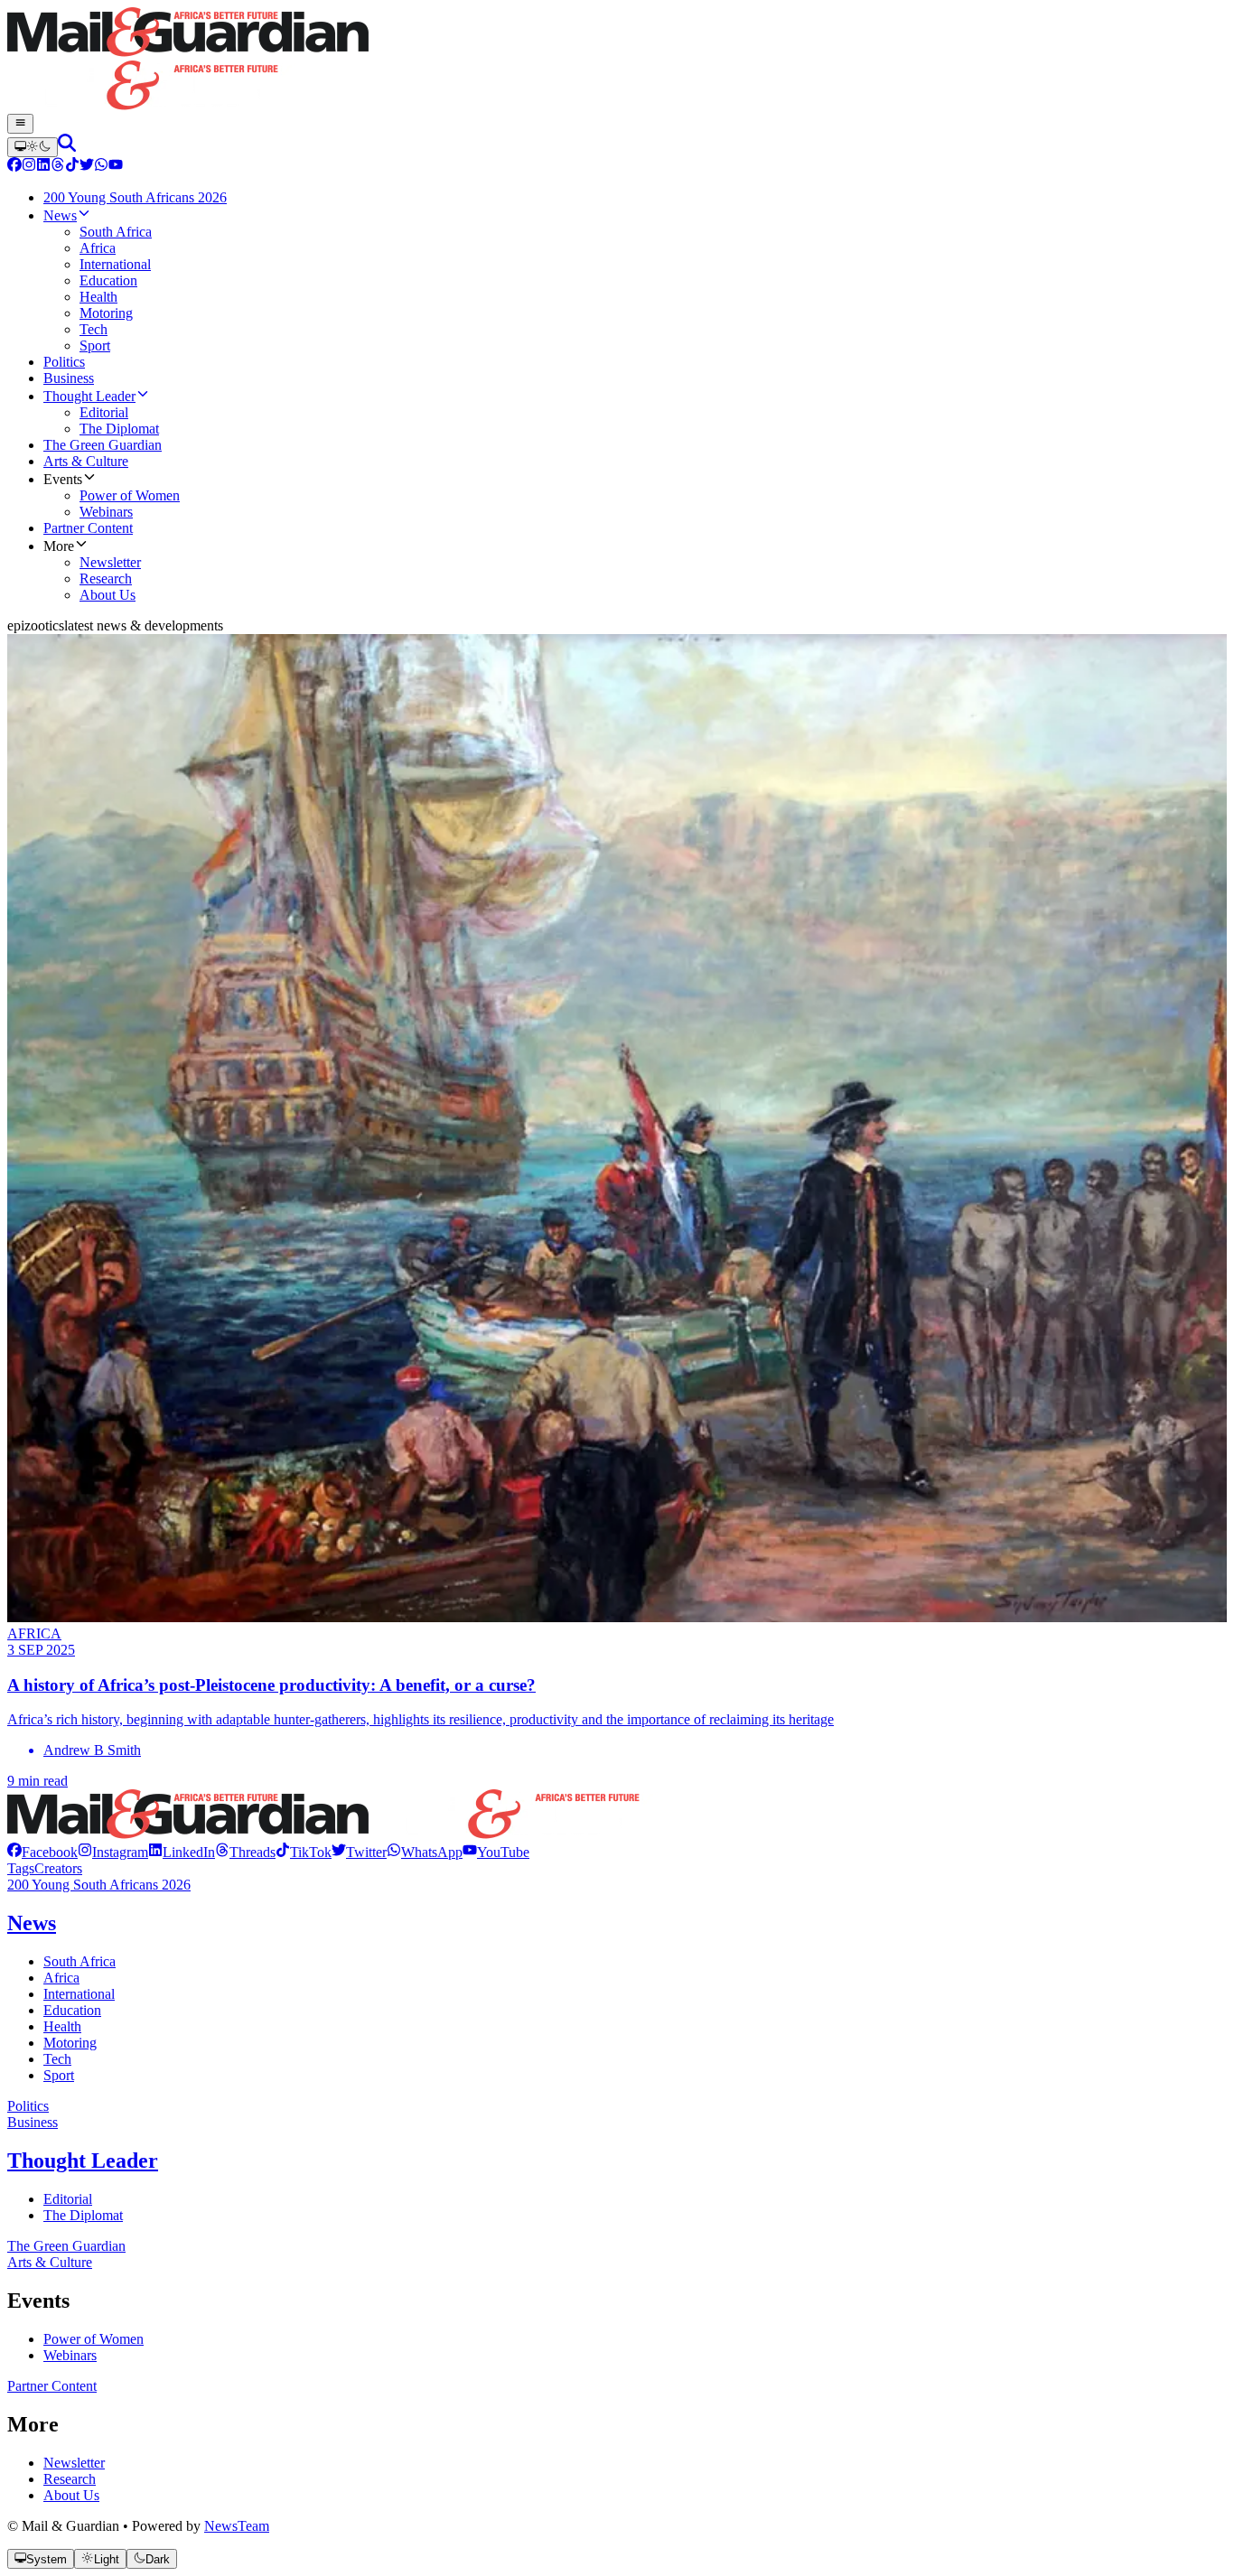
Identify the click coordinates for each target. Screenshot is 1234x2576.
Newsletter (74, 2463)
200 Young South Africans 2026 (99, 1885)
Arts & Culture (50, 2262)
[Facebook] (14, 167)
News (32, 1923)
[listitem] (42, 1852)
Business (33, 2122)
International (79, 1994)
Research (70, 2479)
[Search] (67, 147)
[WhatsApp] (101, 167)
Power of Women (93, 2339)
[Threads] (58, 167)
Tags (21, 1868)
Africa (61, 1978)
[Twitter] (87, 167)
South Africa (79, 1961)
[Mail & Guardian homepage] (617, 61)
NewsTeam (237, 2526)
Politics (28, 2106)
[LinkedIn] (43, 167)
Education (72, 2010)
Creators (58, 1868)
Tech (57, 2059)
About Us (71, 2495)
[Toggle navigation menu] (20, 124)
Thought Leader (83, 2161)
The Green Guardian (66, 2246)
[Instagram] (29, 167)
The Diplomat (83, 2215)
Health (62, 2026)
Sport (59, 2075)
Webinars (70, 2355)
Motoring (70, 2043)
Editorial (68, 2199)
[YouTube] (116, 167)
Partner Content (52, 2386)
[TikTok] (72, 167)
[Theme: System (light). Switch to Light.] (33, 147)
